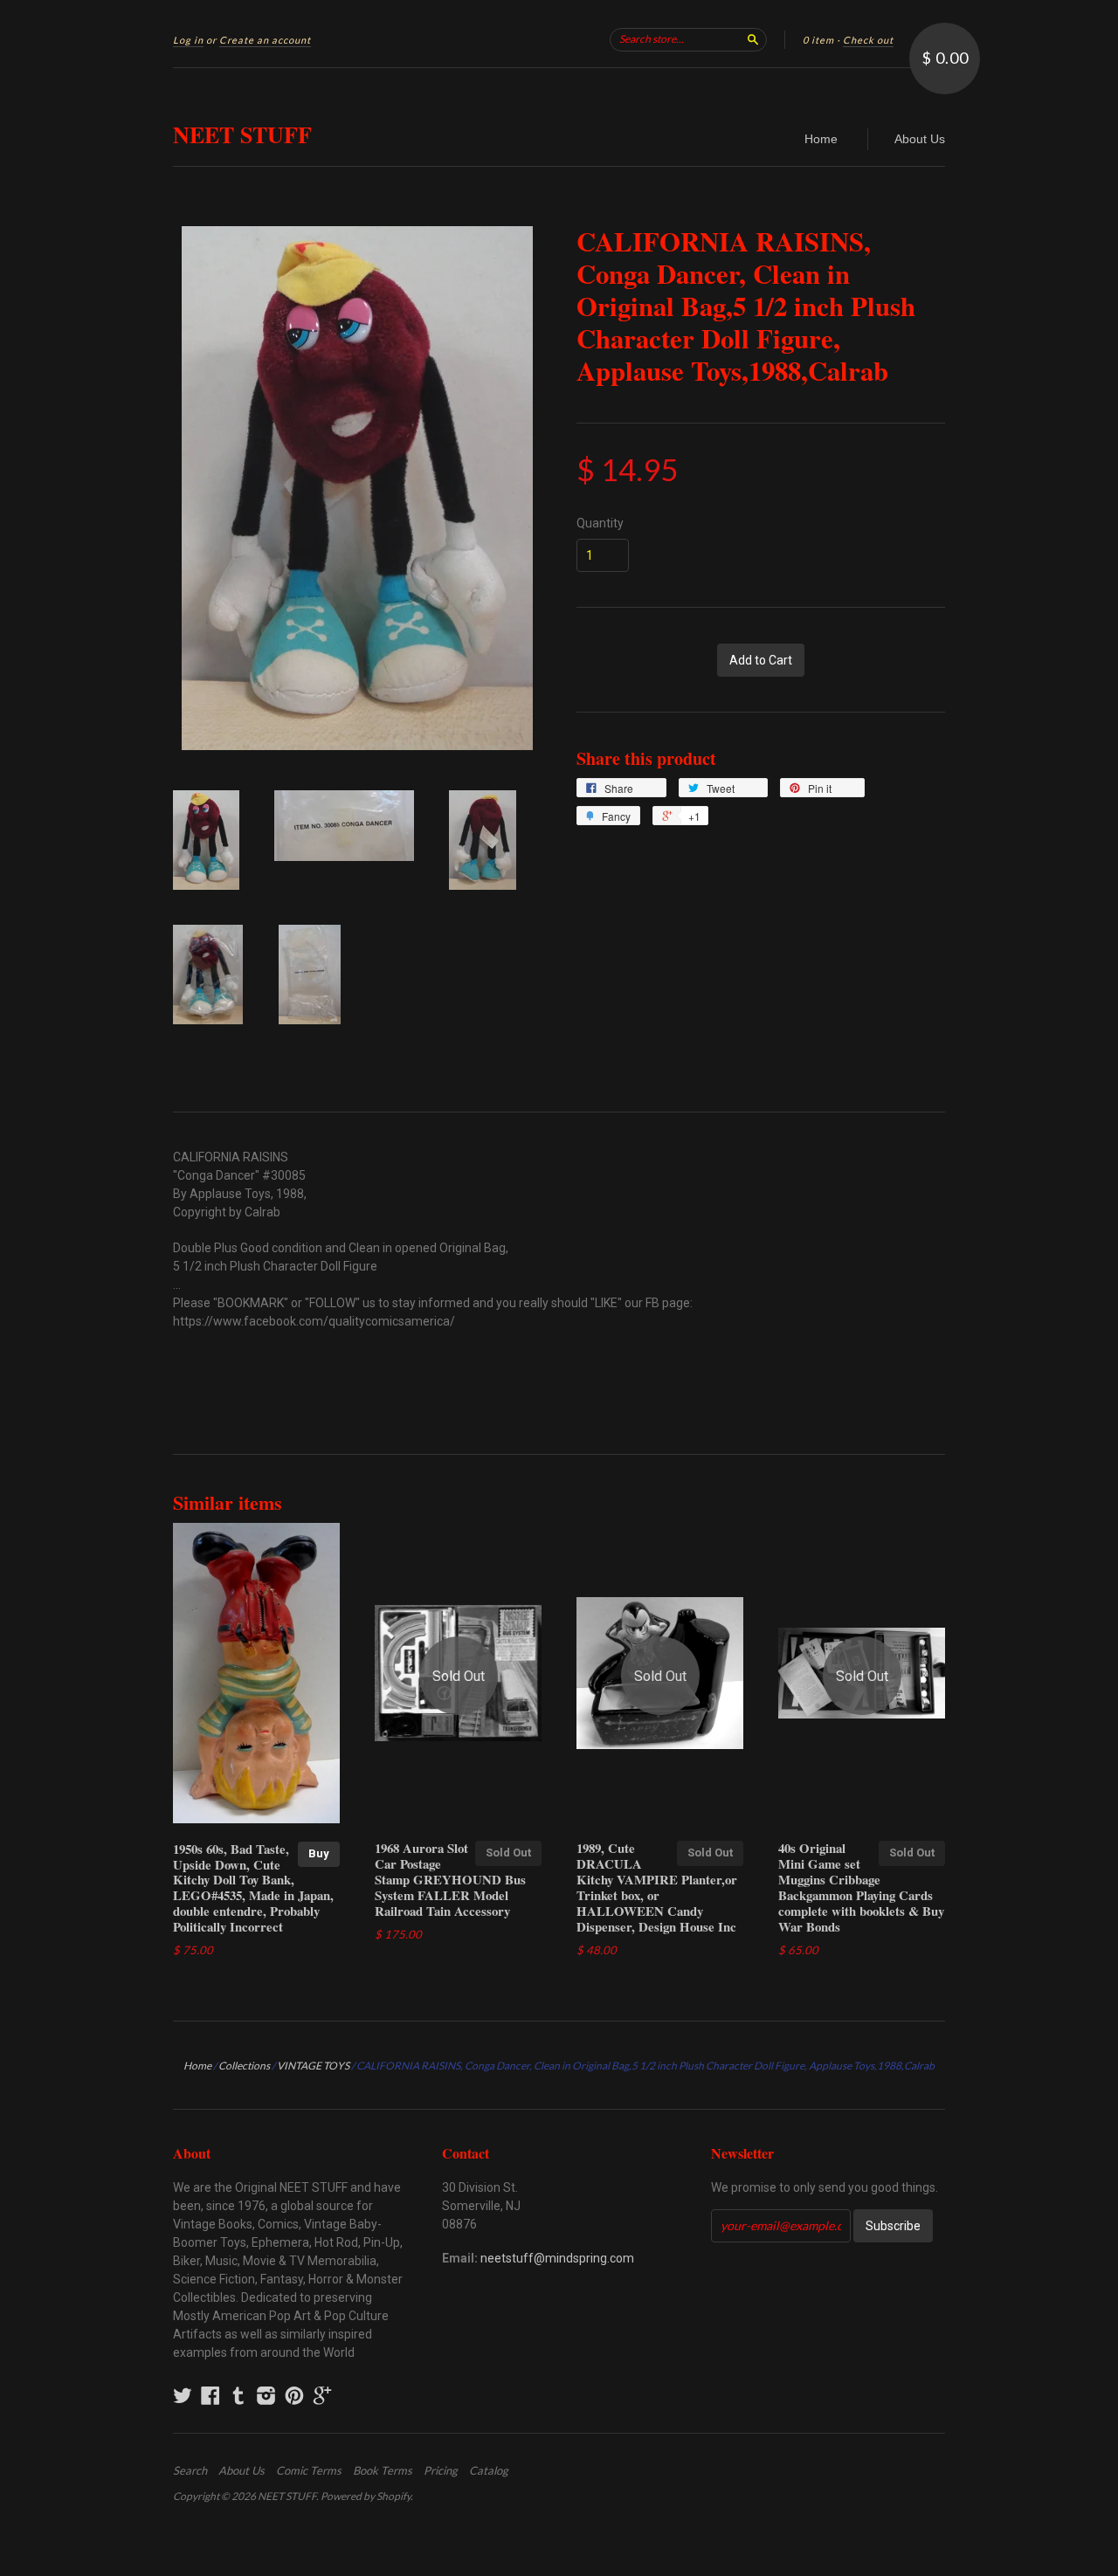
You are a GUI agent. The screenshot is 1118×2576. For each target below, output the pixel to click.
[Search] (753, 39)
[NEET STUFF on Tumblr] (238, 2396)
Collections (244, 2066)
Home (821, 139)
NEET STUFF (242, 134)
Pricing (441, 2470)
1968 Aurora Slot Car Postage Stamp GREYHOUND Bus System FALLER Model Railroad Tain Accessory (450, 1879)
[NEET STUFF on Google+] (322, 2396)
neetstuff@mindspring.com (557, 2258)
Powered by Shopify (366, 2496)
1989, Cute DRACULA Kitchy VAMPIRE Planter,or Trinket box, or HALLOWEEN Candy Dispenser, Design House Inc (657, 1887)
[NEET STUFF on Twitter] (183, 2396)
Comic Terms (309, 2470)
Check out (868, 40)
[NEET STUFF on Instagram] (266, 2396)
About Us (920, 139)
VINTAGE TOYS (313, 2066)
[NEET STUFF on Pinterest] (294, 2396)
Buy (319, 1853)
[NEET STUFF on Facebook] (210, 2396)
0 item (818, 40)
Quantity (600, 523)
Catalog (489, 2470)
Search (190, 2470)
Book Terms (383, 2470)
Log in (188, 40)
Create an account (265, 40)
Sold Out (508, 1853)
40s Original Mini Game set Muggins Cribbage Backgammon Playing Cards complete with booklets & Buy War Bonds (861, 1887)
